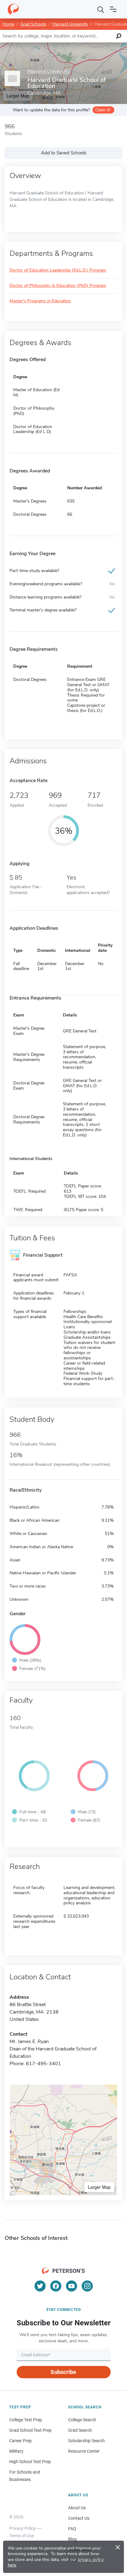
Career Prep (20, 2441)
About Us (77, 2508)
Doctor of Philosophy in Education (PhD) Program (58, 286)
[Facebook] (56, 2286)
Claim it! (103, 110)
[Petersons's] (13, 9)
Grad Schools (33, 24)
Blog (72, 2539)
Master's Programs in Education (40, 301)
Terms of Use (22, 2536)
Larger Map (99, 2187)
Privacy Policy (23, 2528)
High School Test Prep (30, 2462)
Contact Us (79, 2518)
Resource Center (84, 2451)
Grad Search (80, 2430)
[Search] (101, 9)
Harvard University (70, 24)
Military (16, 2451)
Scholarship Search (86, 2441)
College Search (82, 2420)
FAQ (72, 2529)
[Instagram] (87, 2286)
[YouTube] (72, 2286)
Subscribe (63, 2372)
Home (8, 24)
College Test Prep (26, 2420)
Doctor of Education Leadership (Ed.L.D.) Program (58, 270)
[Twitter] (40, 2286)
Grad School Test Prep (30, 2430)
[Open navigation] (113, 9)
